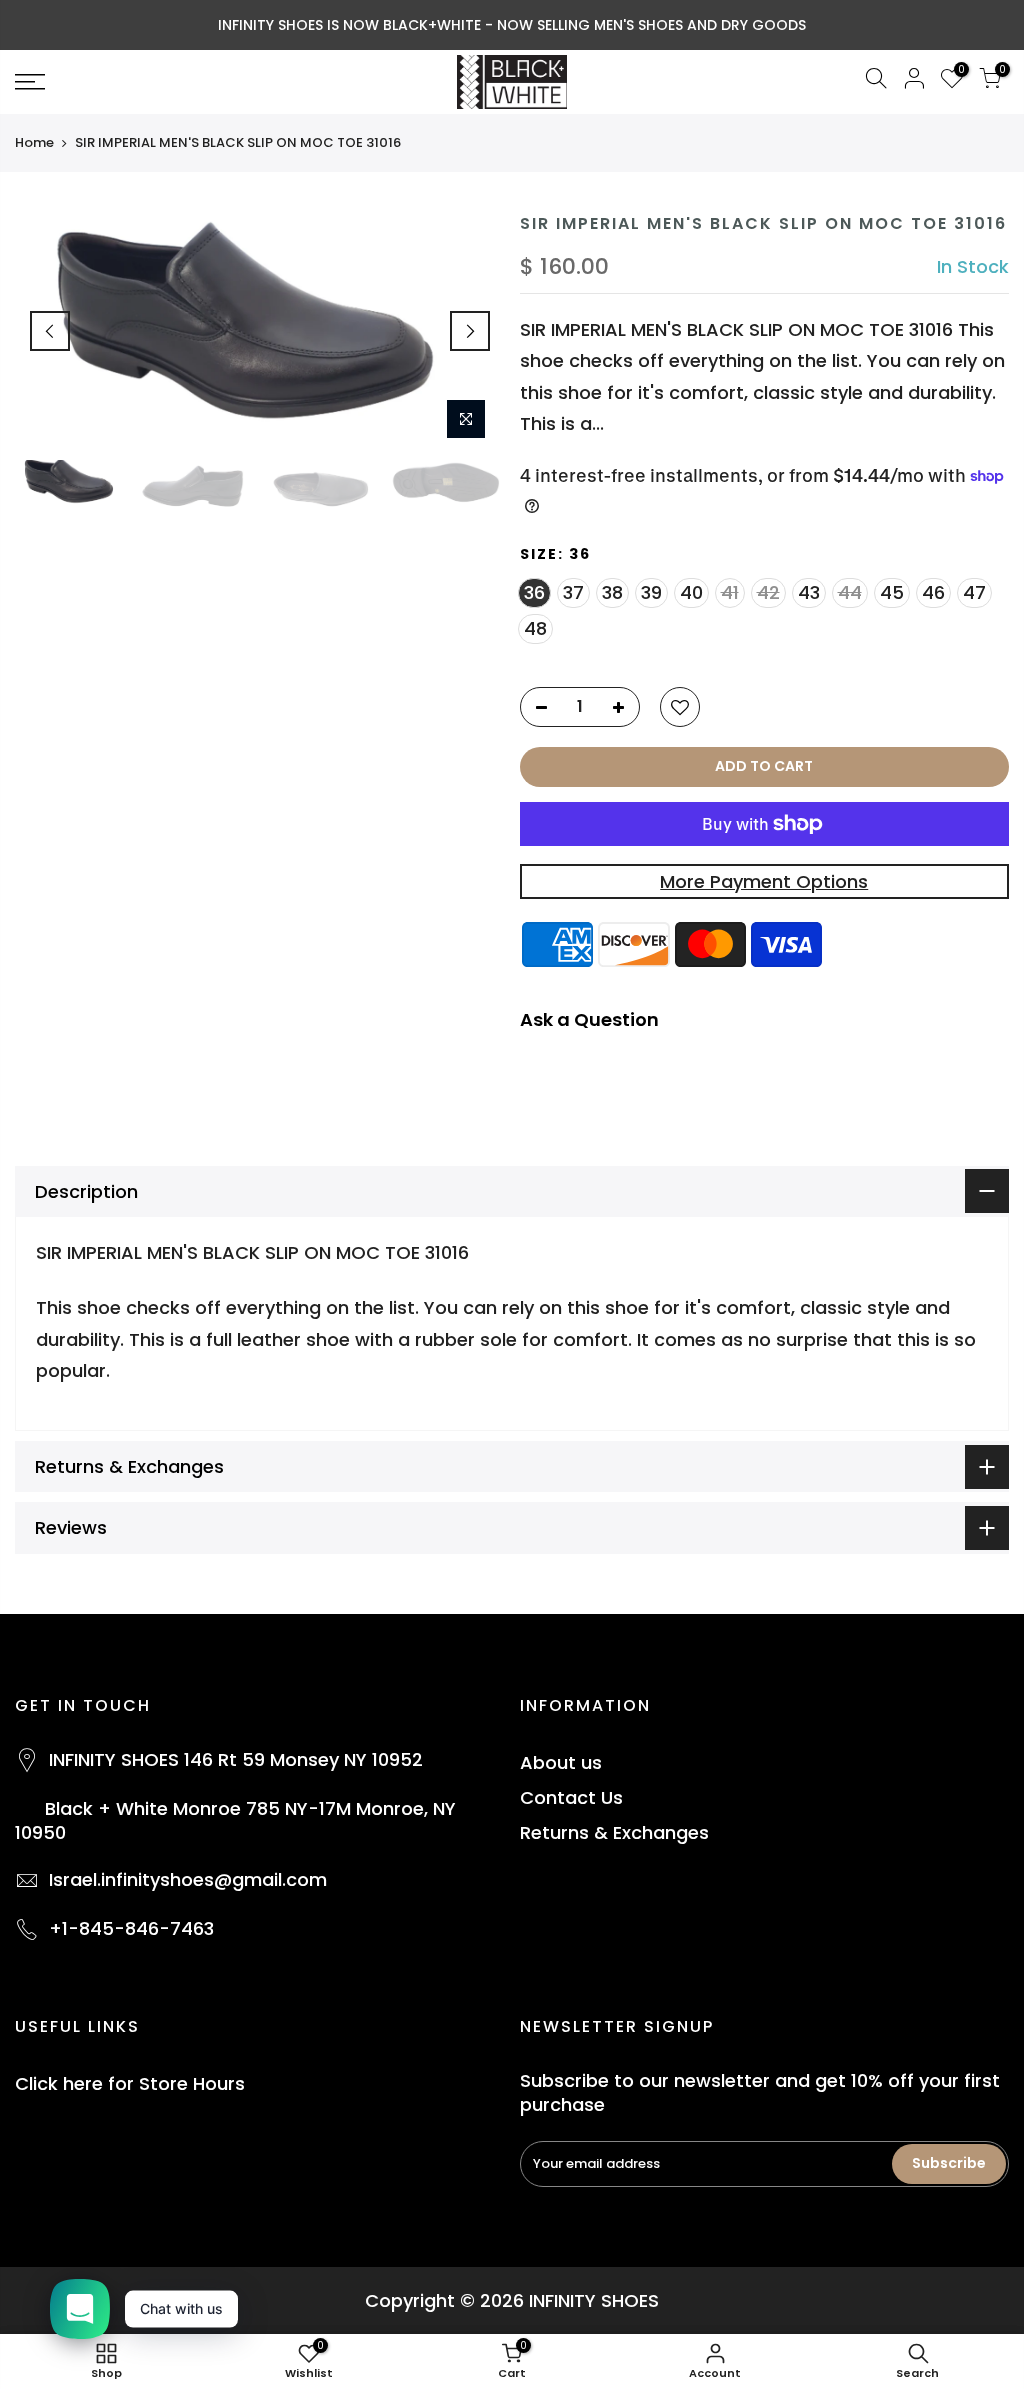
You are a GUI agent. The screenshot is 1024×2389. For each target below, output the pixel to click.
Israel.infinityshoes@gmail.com (188, 1879)
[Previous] (50, 331)
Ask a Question (589, 1019)
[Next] (470, 331)
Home (34, 143)
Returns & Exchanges (614, 1832)
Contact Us (571, 1797)
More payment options (764, 881)
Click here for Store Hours (130, 2083)
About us (561, 1762)
